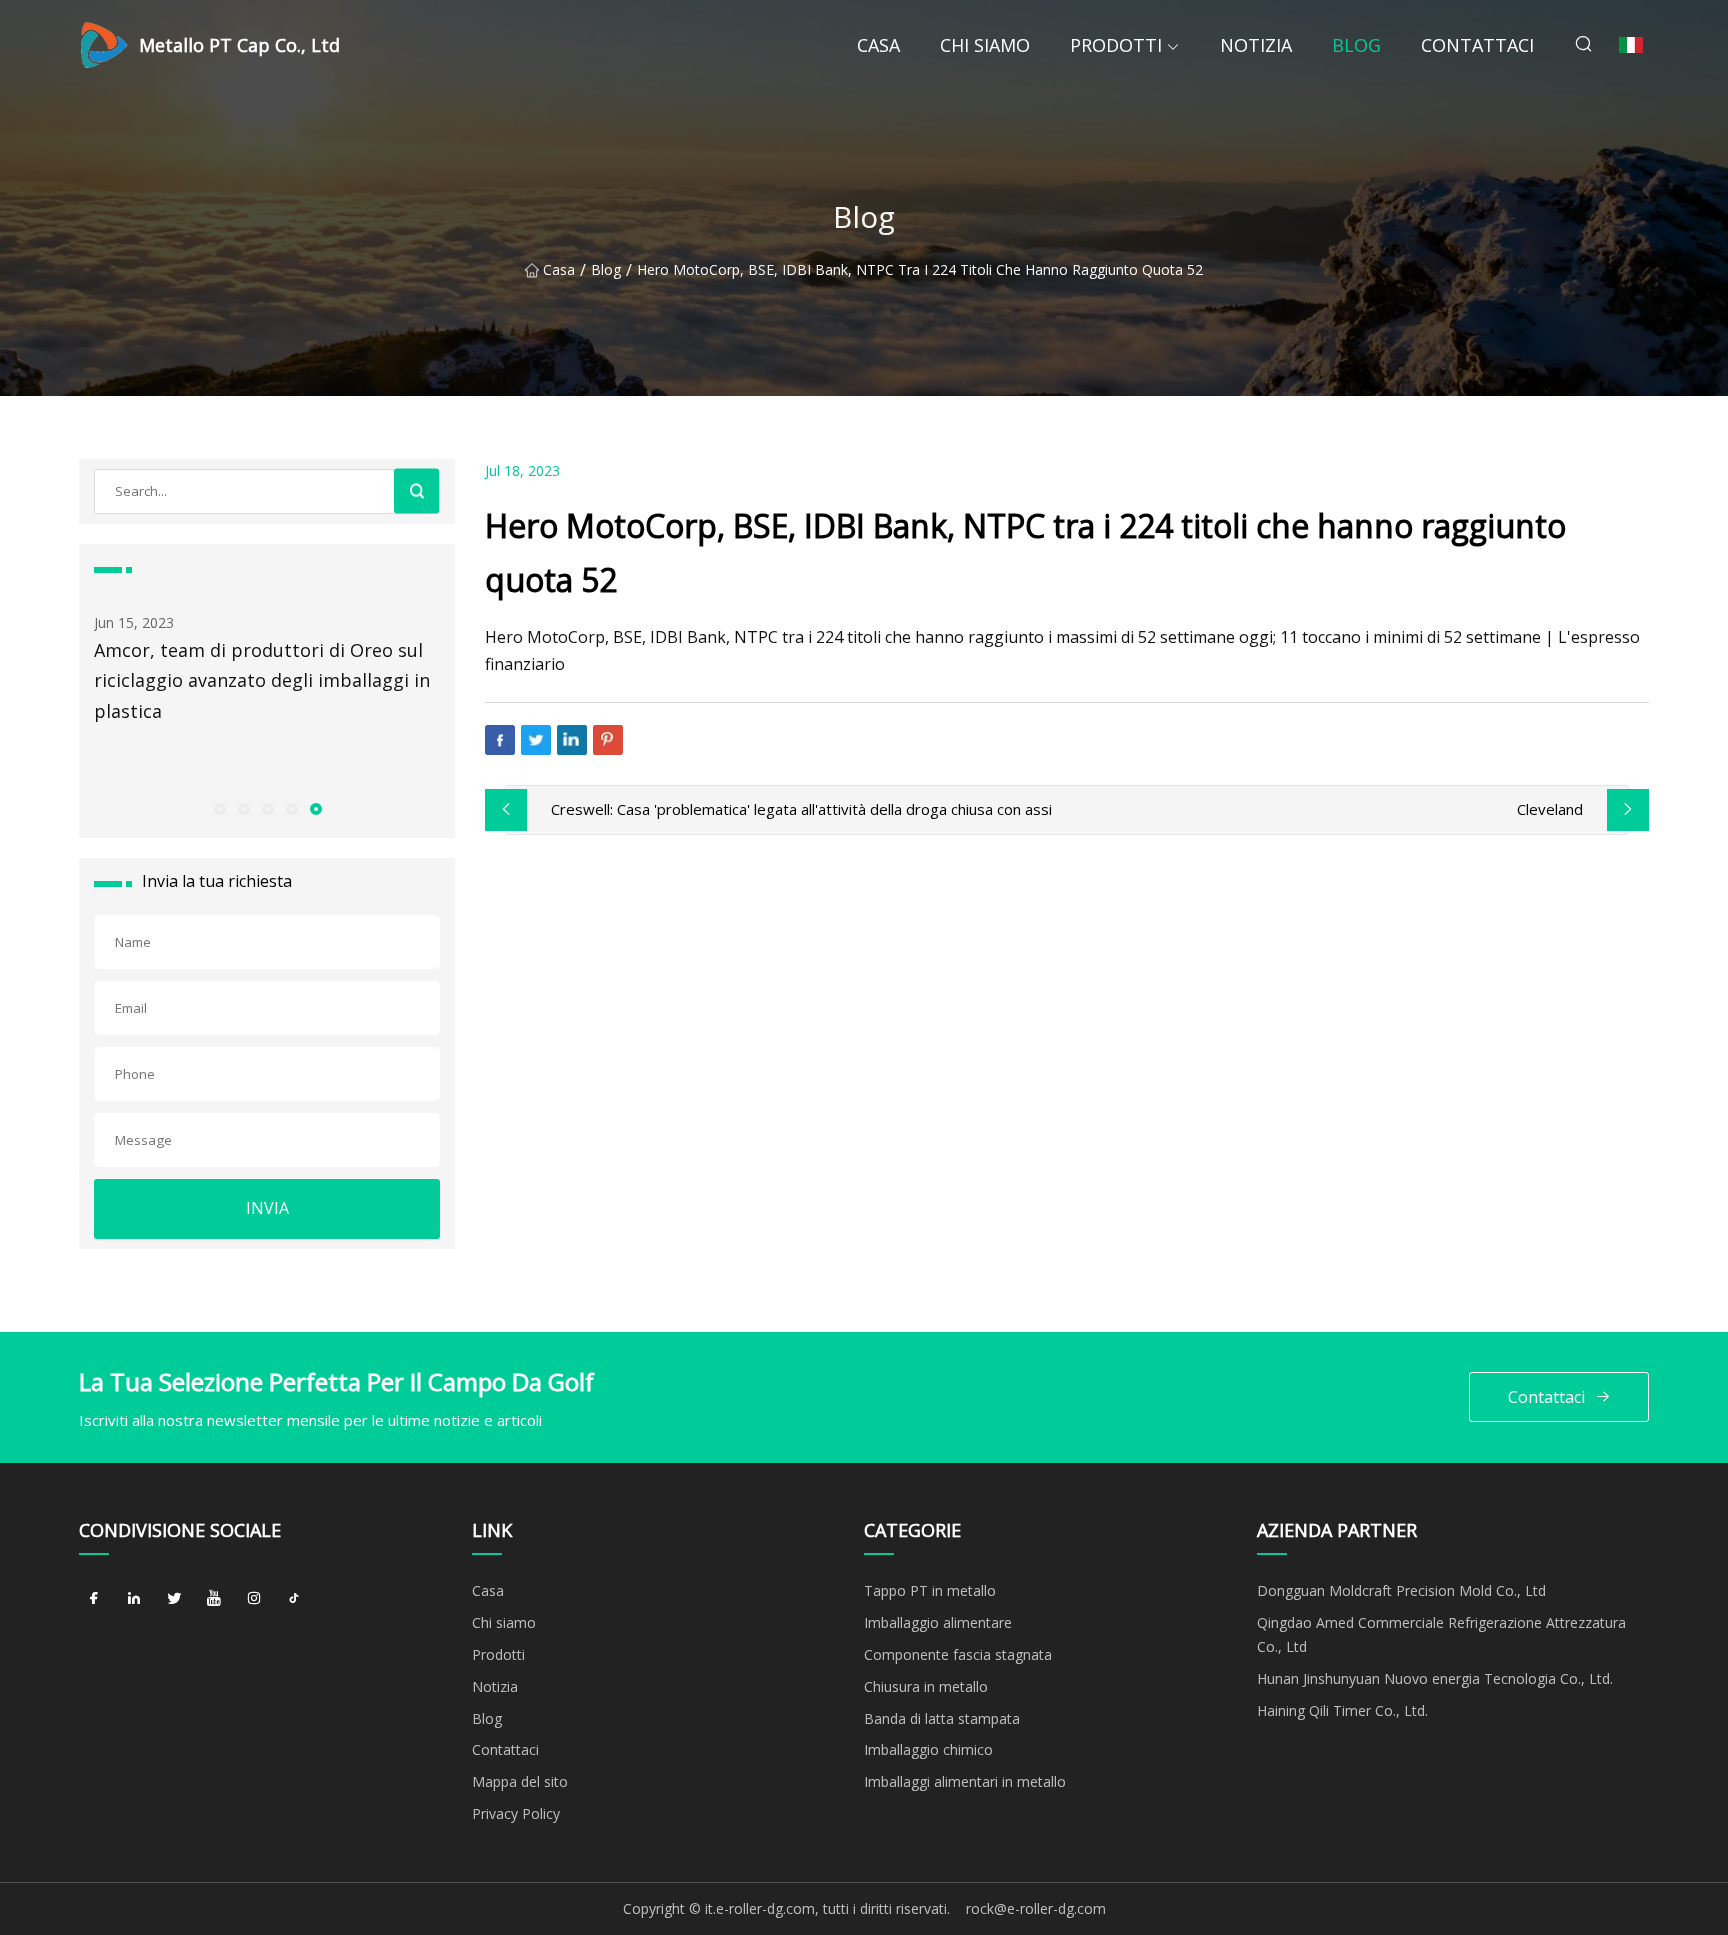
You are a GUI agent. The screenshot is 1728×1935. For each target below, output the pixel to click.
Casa (878, 45)
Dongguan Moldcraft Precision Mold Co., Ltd (1401, 1590)
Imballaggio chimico (928, 1749)
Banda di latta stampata (942, 1718)
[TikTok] (294, 1598)
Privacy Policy (516, 1813)
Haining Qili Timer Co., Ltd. (1342, 1710)
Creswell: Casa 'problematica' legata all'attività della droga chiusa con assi (801, 809)
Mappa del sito (520, 1781)
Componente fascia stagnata (958, 1654)
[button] (219, 808)
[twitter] (174, 1598)
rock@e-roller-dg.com (1036, 1908)
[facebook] (94, 1598)
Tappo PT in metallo (930, 1590)
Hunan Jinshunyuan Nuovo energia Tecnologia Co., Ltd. (1435, 1678)
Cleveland (1550, 809)
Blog (1356, 45)
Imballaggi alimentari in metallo (965, 1781)
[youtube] (214, 1598)
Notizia (1256, 45)
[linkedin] (134, 1598)
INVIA (267, 1208)
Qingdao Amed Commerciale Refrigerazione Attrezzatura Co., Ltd (1441, 1634)
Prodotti (1116, 45)
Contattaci (1477, 45)
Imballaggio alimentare (938, 1622)
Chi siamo (985, 45)
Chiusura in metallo (926, 1686)
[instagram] (254, 1598)
